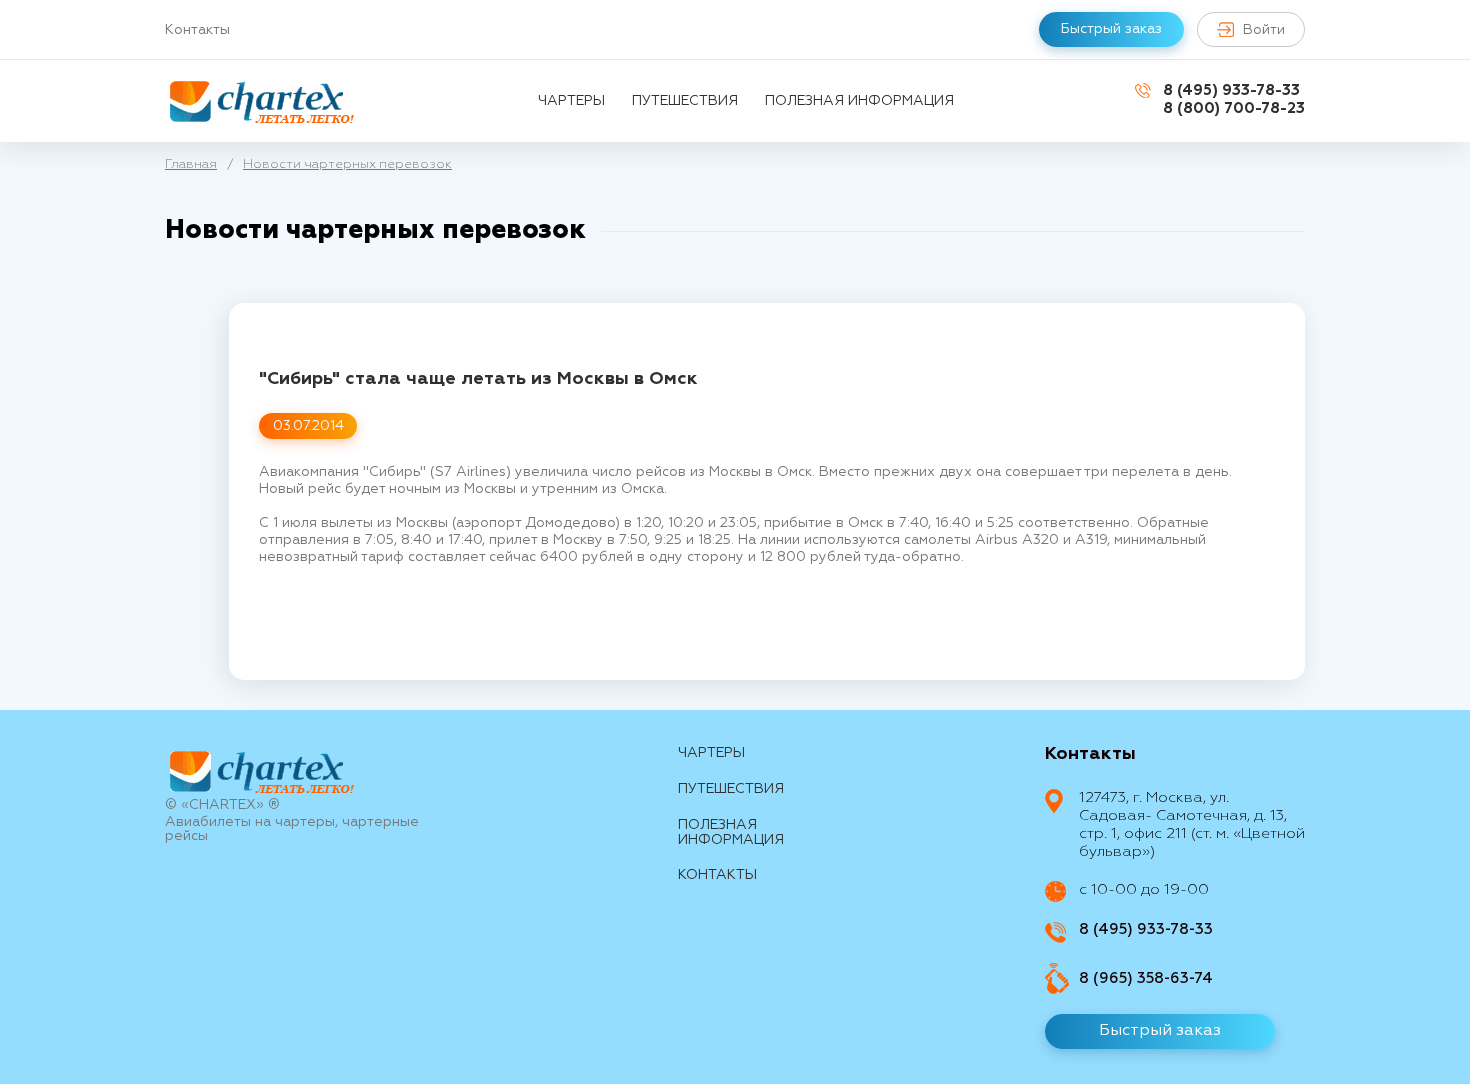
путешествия (685, 101)
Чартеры (571, 101)
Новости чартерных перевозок (347, 164)
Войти (1264, 30)
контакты (717, 875)
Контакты (197, 30)
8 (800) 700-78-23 (1234, 108)
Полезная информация (859, 101)
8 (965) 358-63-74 (1146, 978)
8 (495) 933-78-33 (1231, 90)
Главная (191, 164)
